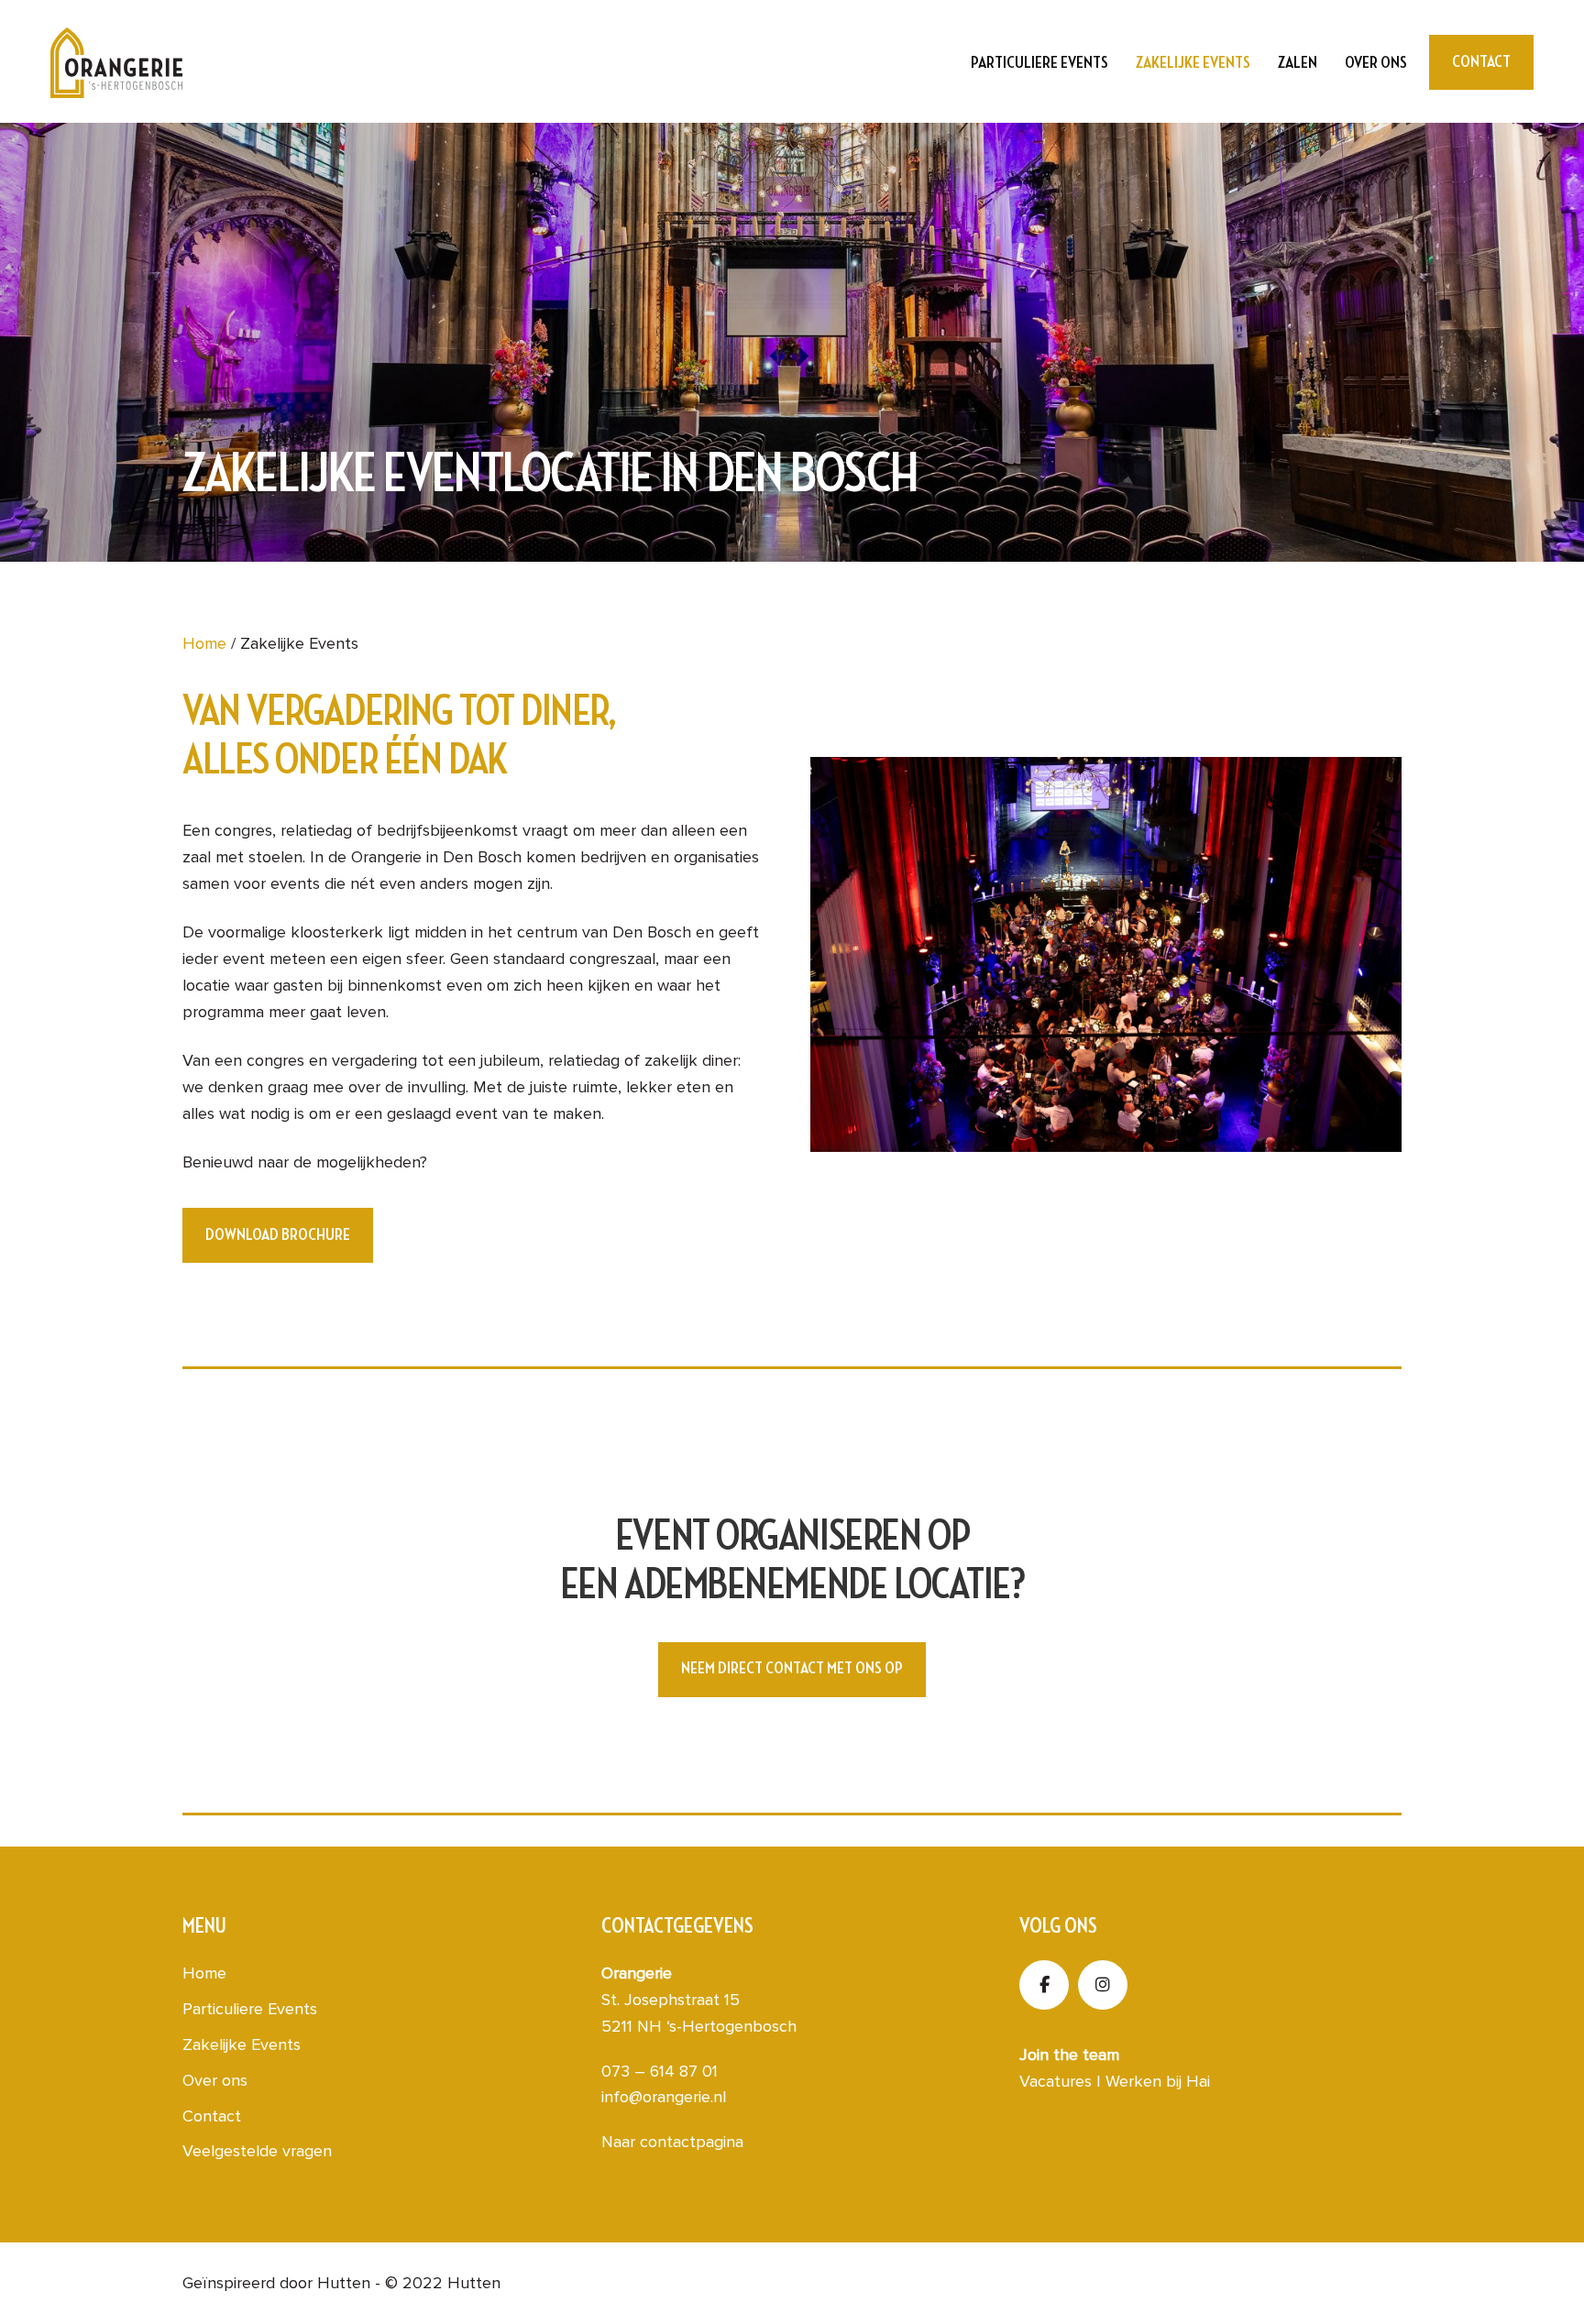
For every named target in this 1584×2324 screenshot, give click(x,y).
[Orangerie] (116, 63)
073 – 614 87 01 (660, 2071)
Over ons (1376, 63)
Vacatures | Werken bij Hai (1115, 2081)
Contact (212, 2116)
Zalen (1298, 63)
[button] (278, 1235)
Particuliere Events (1039, 63)
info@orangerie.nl (664, 2097)
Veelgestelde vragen (257, 2151)
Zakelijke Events (1193, 63)
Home (204, 643)
